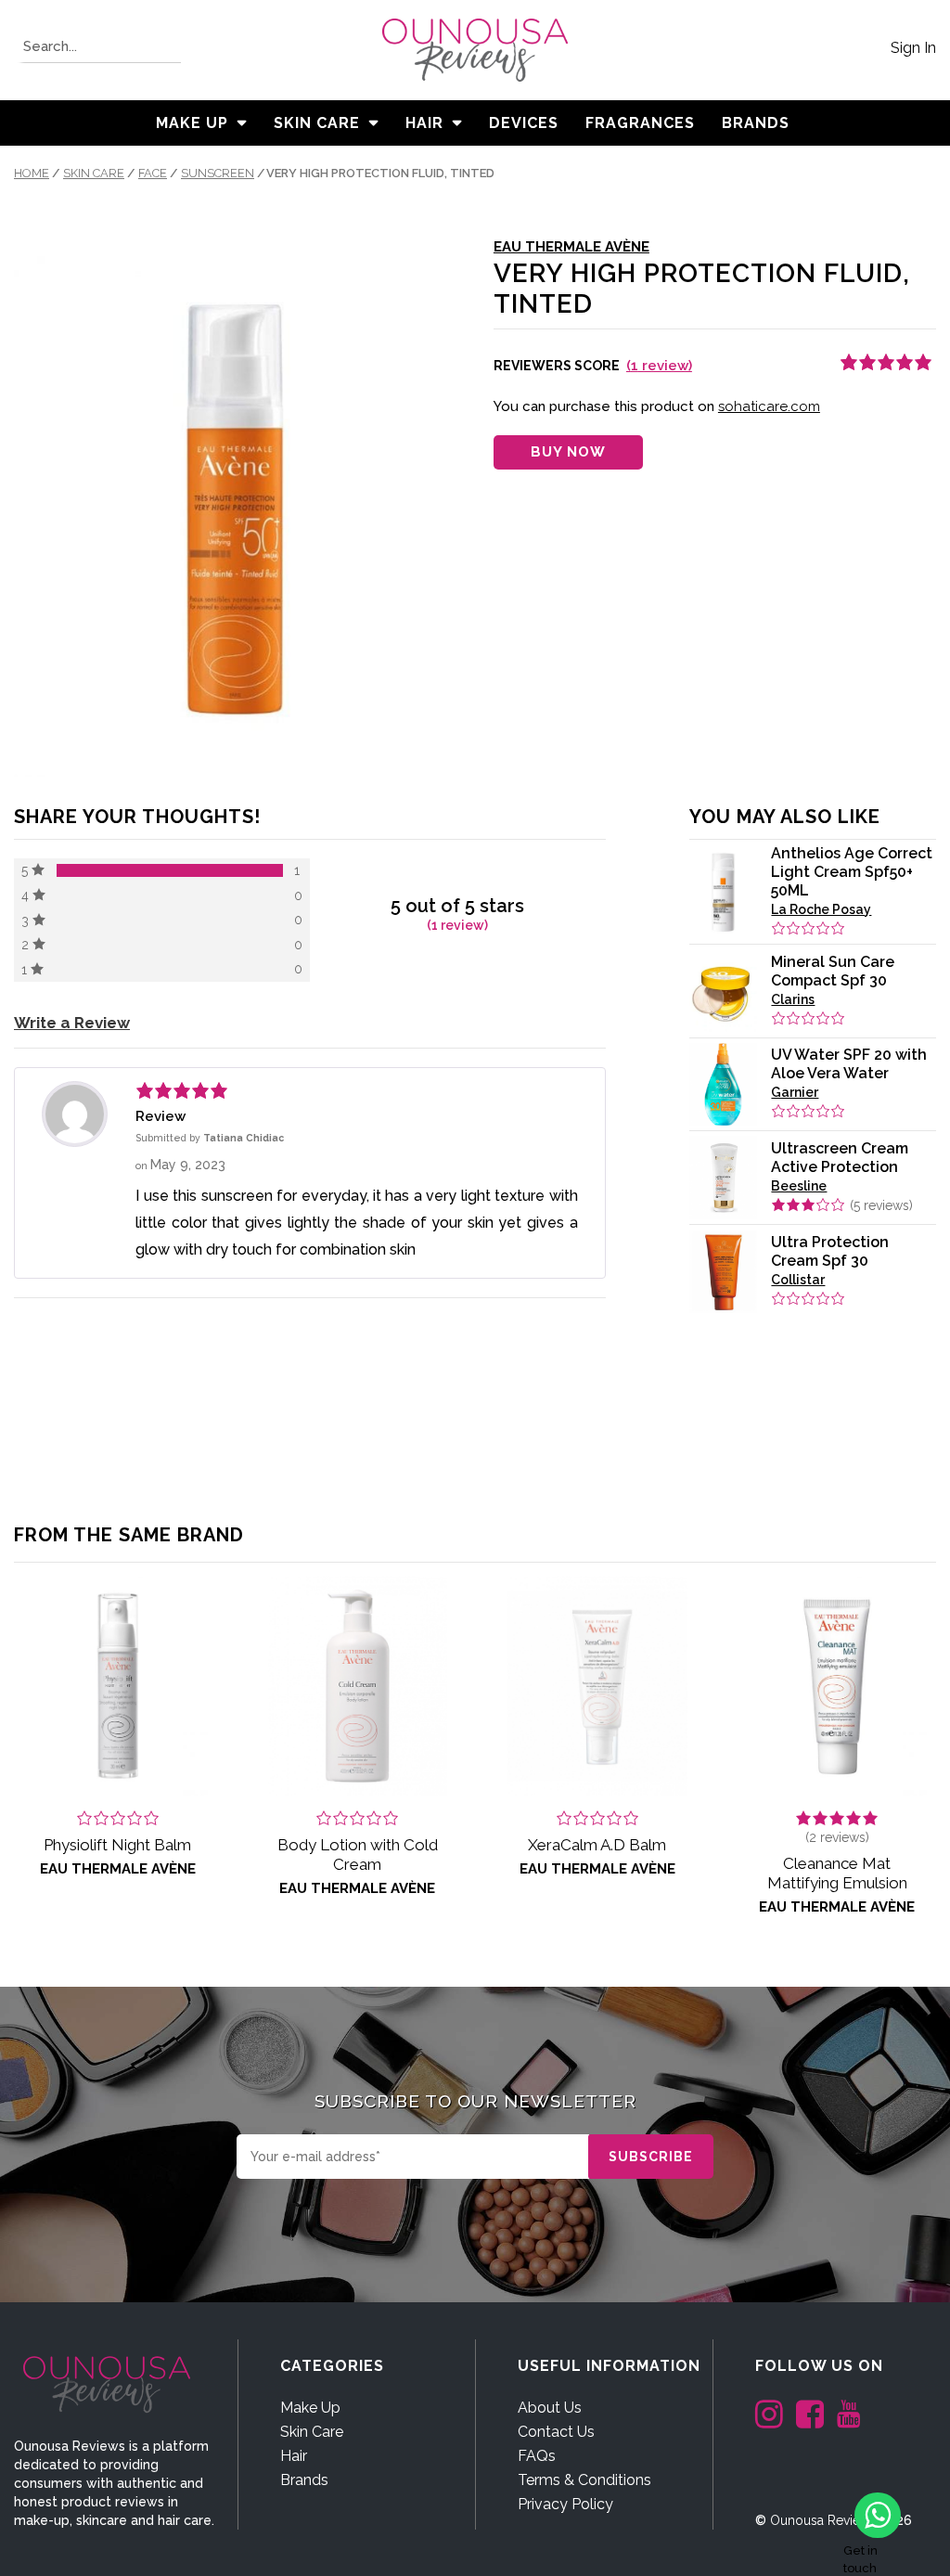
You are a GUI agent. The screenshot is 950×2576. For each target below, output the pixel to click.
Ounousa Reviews (823, 2520)
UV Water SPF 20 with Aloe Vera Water (849, 1064)
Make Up (192, 123)
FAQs (537, 2456)
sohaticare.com (769, 406)
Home (32, 173)
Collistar (798, 1280)
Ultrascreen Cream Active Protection (840, 1158)
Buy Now (568, 452)
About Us (550, 2408)
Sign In (913, 48)
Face (153, 173)
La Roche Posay (821, 909)
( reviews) (881, 1205)
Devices (524, 123)
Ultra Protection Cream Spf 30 (830, 1251)
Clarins (793, 999)
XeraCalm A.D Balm (597, 1845)
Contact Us (556, 2432)
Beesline (799, 1186)
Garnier (795, 1092)
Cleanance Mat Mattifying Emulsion (837, 1873)
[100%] (170, 870)
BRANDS (756, 123)
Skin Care (317, 123)
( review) (659, 366)
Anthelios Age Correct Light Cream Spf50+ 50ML (852, 872)
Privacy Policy (565, 2504)
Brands (304, 2480)
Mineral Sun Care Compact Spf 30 (833, 971)
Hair (424, 123)
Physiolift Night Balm (117, 1845)
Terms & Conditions (584, 2480)
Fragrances (640, 123)
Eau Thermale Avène (571, 247)
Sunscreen (218, 173)
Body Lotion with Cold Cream (358, 1855)
